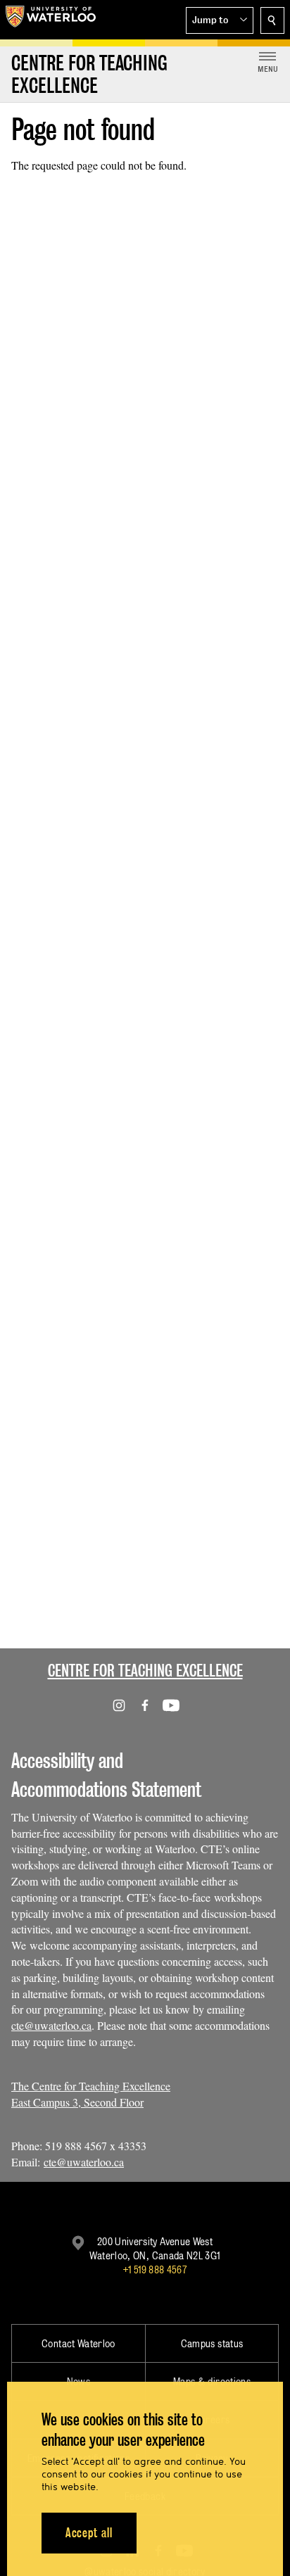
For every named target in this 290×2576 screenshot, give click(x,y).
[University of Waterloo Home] (51, 20)
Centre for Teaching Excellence (145, 1671)
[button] (220, 20)
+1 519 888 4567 (155, 2269)
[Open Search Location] (272, 20)
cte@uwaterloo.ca (51, 2025)
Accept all (89, 2533)
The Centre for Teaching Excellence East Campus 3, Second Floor (91, 2094)
